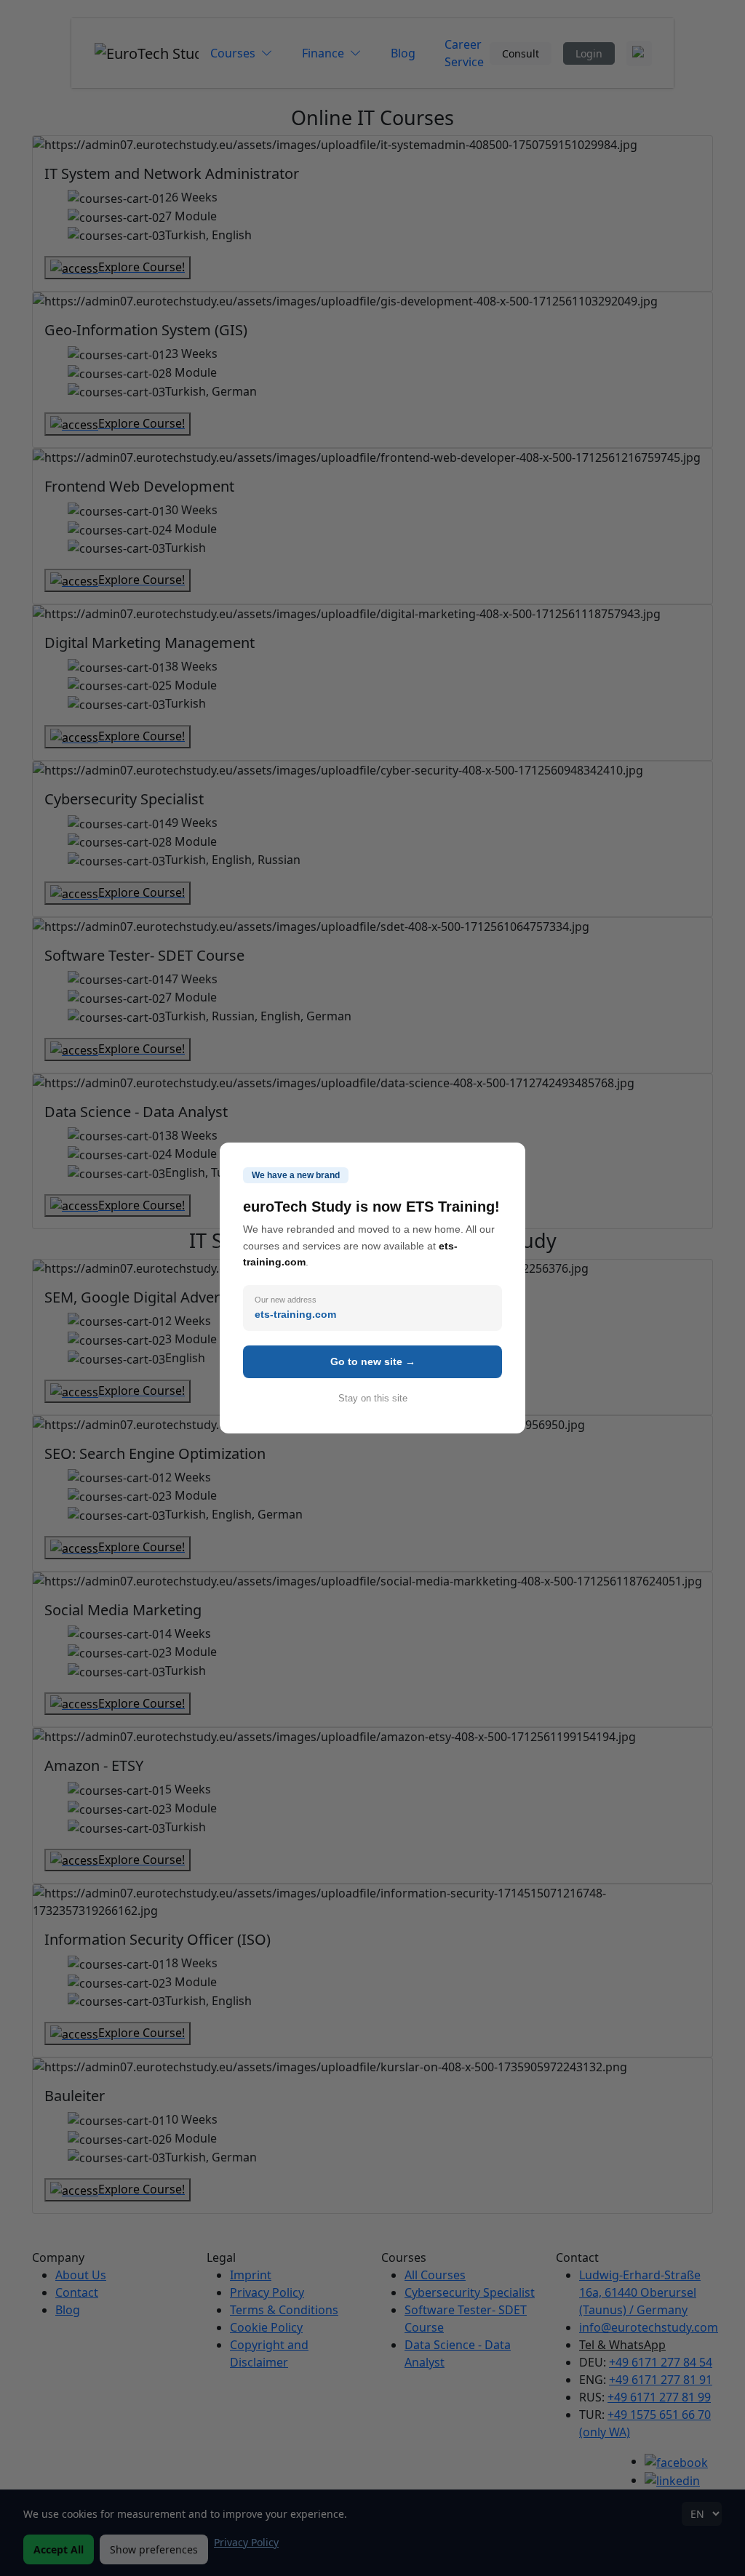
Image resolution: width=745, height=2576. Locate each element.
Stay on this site (373, 1398)
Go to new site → (373, 1361)
